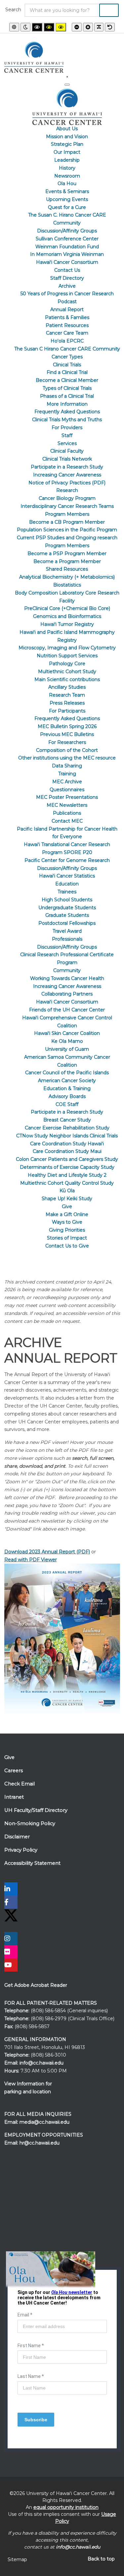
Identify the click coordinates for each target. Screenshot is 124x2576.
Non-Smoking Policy (30, 1823)
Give (9, 1757)
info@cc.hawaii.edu (41, 2063)
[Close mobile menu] (67, 85)
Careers (14, 1771)
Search (13, 10)
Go (109, 10)
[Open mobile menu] (67, 77)
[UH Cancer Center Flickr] (11, 1952)
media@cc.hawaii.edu (44, 2122)
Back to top (101, 2559)
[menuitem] (67, 129)
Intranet (14, 1797)
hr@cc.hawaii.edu (40, 2143)
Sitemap (17, 2559)
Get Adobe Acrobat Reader (36, 1985)
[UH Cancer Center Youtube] (11, 1966)
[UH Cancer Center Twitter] (11, 1915)
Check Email (20, 1784)
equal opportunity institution (66, 2507)
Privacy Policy (21, 1850)
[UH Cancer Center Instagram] (11, 1939)
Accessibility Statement (32, 1863)
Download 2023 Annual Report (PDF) (47, 1552)
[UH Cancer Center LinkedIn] (11, 1890)
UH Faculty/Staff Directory (36, 1810)
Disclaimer (17, 1837)
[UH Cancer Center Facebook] (11, 1903)
